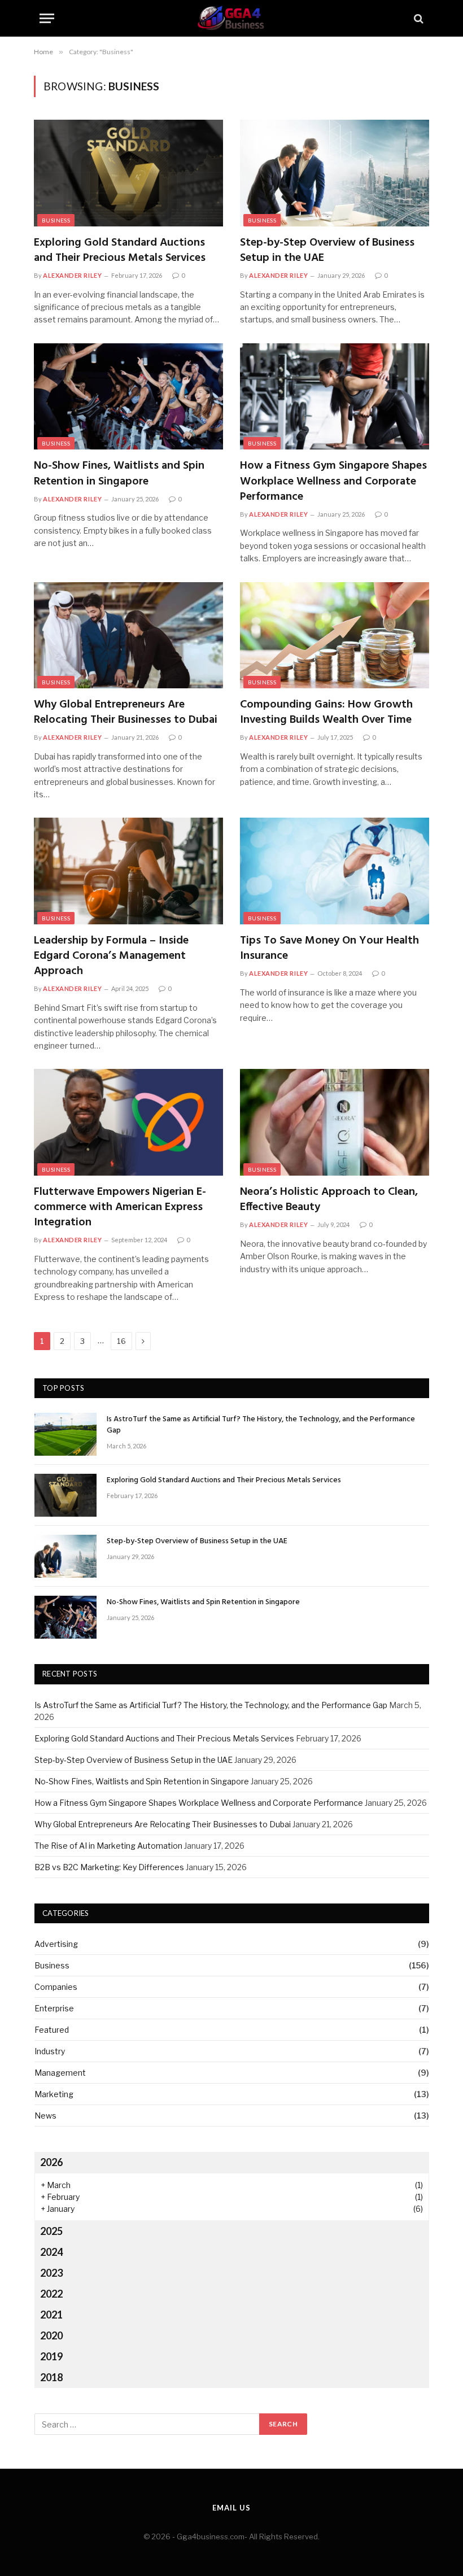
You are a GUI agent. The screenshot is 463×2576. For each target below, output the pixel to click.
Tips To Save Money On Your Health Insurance (329, 949)
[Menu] (47, 18)
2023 (51, 2273)
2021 (51, 2315)
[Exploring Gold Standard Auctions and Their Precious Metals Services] (128, 173)
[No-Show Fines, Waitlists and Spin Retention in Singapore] (128, 396)
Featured (52, 2030)
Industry (50, 2051)
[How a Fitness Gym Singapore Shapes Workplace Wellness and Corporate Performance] (335, 396)
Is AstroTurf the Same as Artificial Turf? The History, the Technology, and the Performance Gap (261, 1425)
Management (60, 2073)
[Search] (418, 18)
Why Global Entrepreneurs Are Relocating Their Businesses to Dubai (126, 713)
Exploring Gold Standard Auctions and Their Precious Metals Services (120, 251)
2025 (51, 2231)
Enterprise (54, 2008)
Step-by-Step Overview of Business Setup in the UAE (327, 251)
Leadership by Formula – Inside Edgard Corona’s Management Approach (111, 957)
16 (121, 1341)
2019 (51, 2356)
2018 (51, 2377)
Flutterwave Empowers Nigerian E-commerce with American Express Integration (120, 1208)
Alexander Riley (72, 275)
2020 (51, 2335)
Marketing (54, 2094)
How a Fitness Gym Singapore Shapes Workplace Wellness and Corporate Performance (333, 482)
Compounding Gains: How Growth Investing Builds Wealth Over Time (326, 713)
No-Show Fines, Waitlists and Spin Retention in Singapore (119, 474)
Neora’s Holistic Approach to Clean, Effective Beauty (329, 1200)
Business (56, 220)
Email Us (231, 2508)
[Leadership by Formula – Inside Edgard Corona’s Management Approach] (128, 871)
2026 (51, 2162)
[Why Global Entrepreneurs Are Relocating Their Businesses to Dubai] (128, 635)
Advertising (56, 1944)
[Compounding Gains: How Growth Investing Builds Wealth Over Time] (335, 635)
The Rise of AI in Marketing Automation (108, 1846)
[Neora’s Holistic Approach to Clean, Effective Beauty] (335, 1122)
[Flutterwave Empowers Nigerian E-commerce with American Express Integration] (128, 1122)
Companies (56, 1987)
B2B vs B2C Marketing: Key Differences (109, 1867)
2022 (51, 2294)
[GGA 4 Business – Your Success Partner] (231, 18)
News (45, 2116)
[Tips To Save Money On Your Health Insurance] (335, 871)
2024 (51, 2252)
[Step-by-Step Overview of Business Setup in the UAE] (335, 173)
